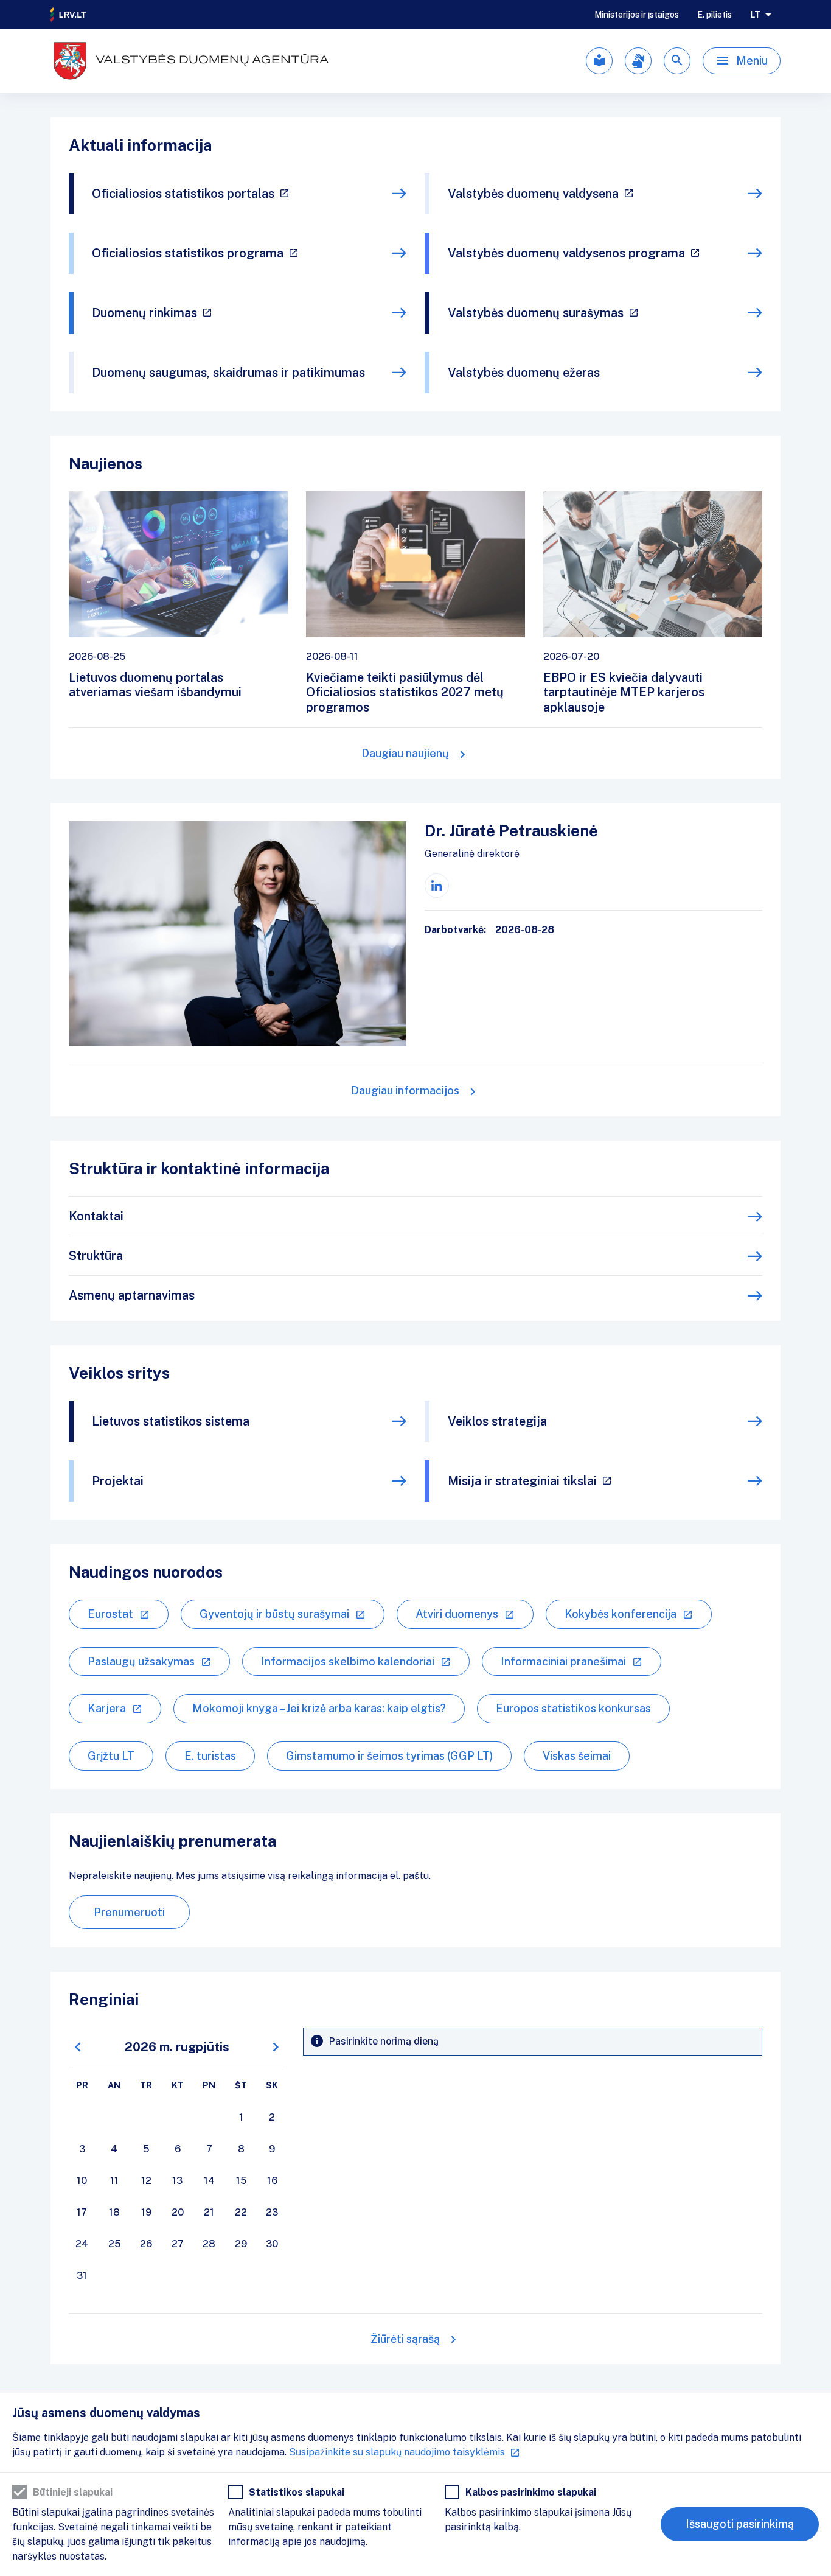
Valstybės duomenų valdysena (533, 194)
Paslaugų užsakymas (141, 1661)
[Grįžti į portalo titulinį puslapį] (69, 15)
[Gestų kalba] (638, 61)
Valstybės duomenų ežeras (524, 373)
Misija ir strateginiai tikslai (522, 1481)
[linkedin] (437, 886)
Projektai (118, 1481)
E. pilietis (715, 15)
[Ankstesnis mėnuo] (78, 2047)
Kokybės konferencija (621, 1614)
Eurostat (110, 1614)
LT (755, 15)
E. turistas (210, 1756)
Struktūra (96, 1256)
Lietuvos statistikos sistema (171, 1421)
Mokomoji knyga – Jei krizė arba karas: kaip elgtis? (319, 1708)
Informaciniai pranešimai (563, 1661)
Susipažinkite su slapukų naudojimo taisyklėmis (397, 2452)
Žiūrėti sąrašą (405, 2339)
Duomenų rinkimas (144, 313)
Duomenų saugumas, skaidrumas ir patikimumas (228, 373)
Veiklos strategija (497, 1421)
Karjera (107, 1708)
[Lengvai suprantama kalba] (599, 61)
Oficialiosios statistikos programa (188, 253)
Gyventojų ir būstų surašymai (274, 1614)
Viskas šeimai (577, 1756)
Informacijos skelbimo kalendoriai (348, 1661)
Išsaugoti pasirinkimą (740, 2524)
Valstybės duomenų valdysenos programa (566, 253)
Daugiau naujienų (405, 753)
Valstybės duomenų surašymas (536, 313)
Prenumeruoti (129, 1912)
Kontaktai (96, 1216)
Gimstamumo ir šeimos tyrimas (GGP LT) (389, 1756)
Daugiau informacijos (405, 1090)
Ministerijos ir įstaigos (637, 15)
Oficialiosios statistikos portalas (183, 194)
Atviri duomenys (457, 1614)
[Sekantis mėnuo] (276, 2047)
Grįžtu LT (111, 1756)
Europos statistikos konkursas (573, 1708)
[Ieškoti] (677, 61)
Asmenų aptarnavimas (132, 1295)
